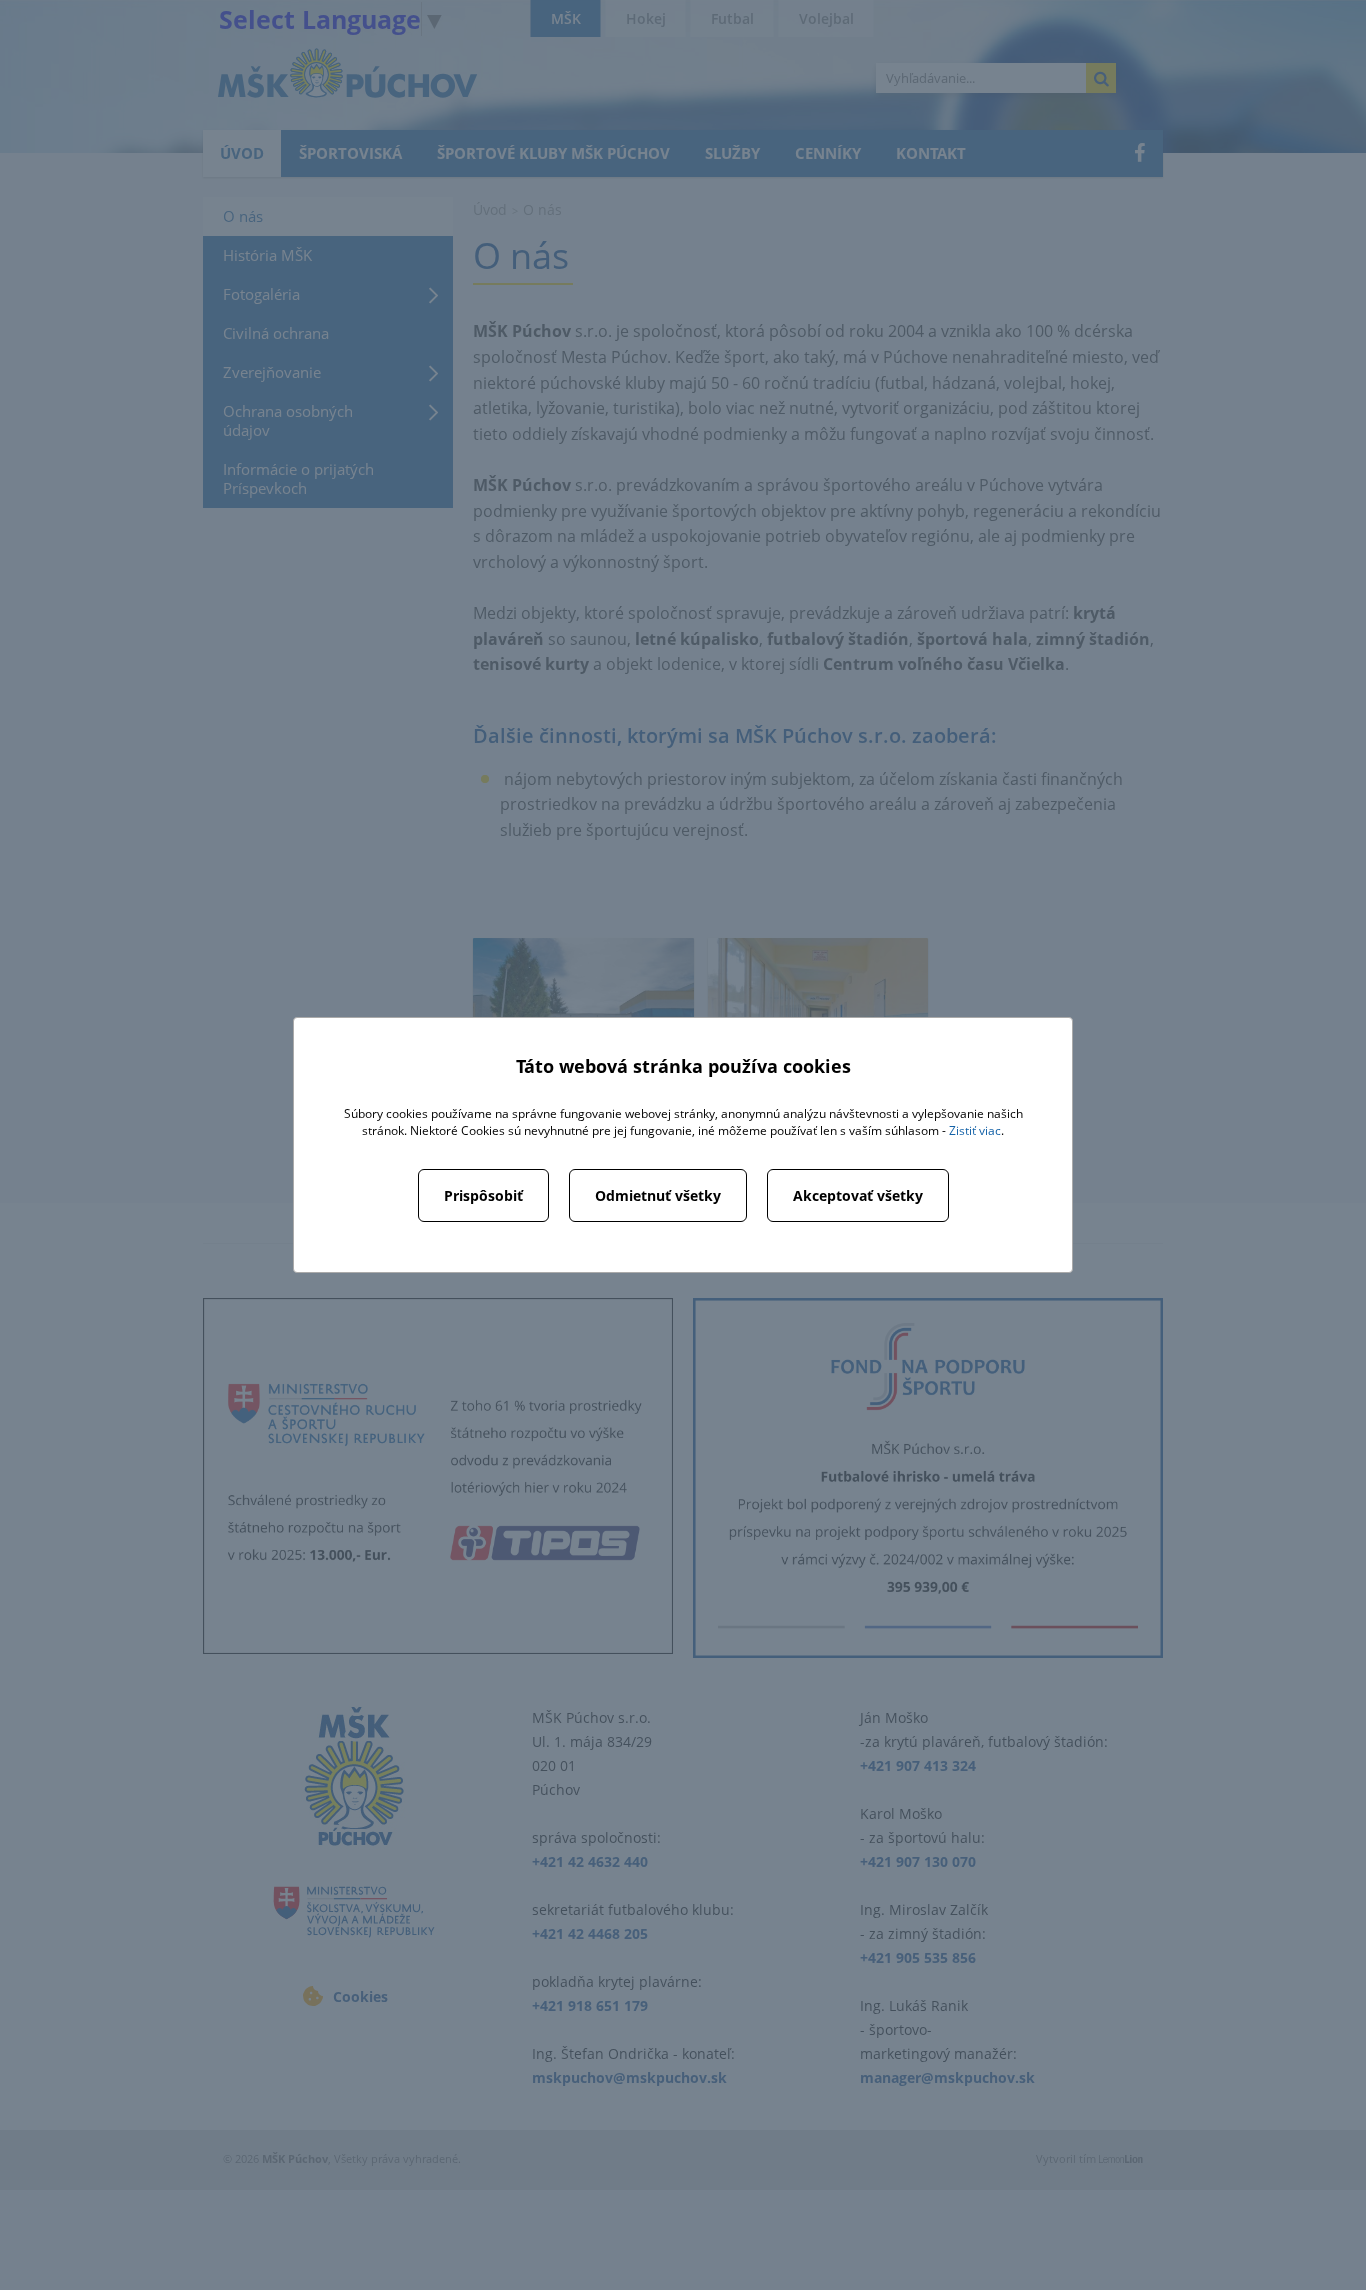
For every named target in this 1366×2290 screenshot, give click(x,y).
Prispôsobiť (483, 1195)
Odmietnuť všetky (658, 1195)
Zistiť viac (975, 1130)
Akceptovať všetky (858, 1195)
